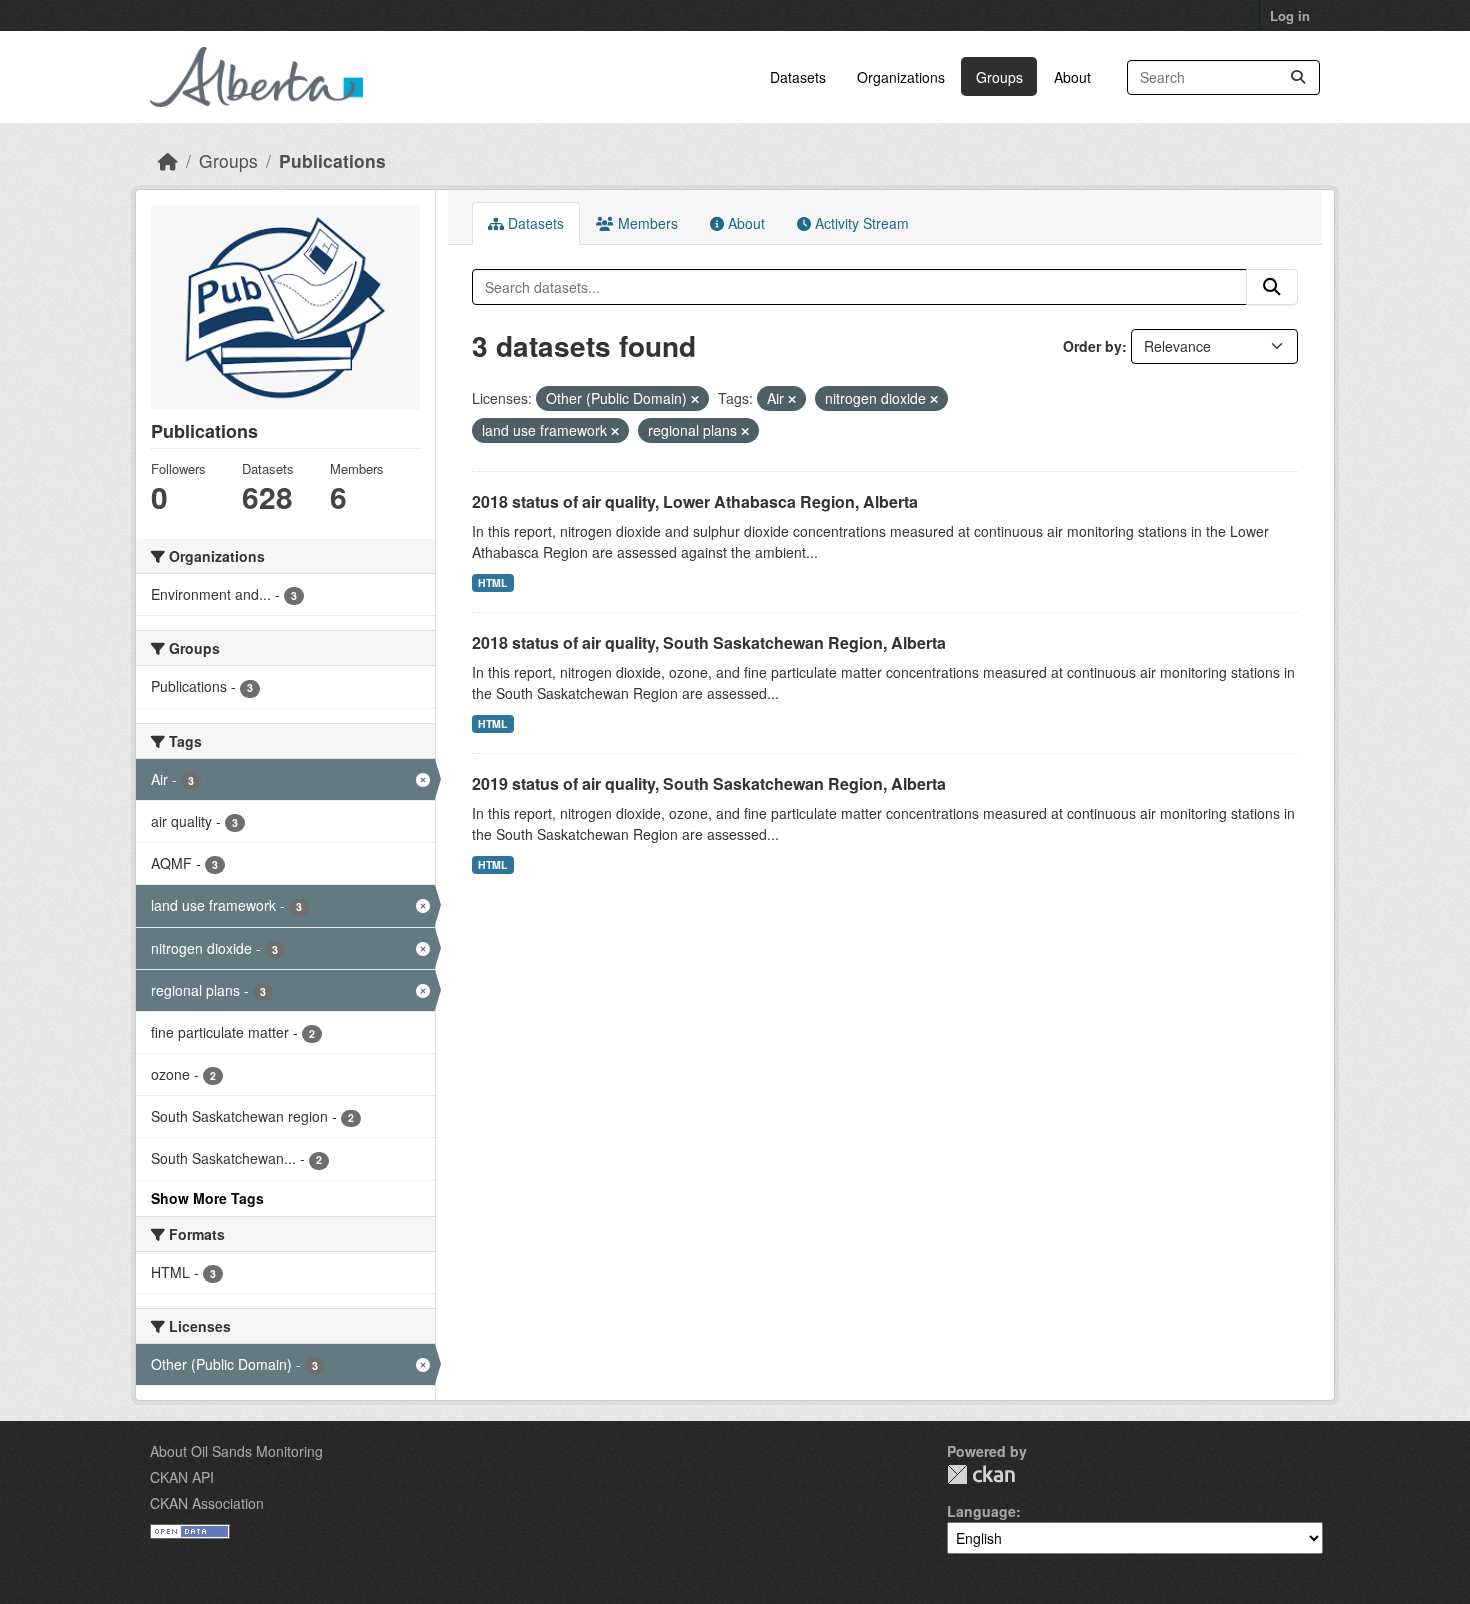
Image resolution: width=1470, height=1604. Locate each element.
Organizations (901, 77)
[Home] (168, 160)
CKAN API (182, 1477)
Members (646, 223)
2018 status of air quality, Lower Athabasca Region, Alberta (695, 501)
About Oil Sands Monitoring (236, 1451)
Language (981, 1511)
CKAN (981, 1474)
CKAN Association (207, 1503)
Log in (1290, 15)
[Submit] (1298, 77)
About (1072, 77)
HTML (492, 582)
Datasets (798, 77)
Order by (1092, 346)
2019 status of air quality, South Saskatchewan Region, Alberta (709, 783)
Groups (999, 77)
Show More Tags (207, 1198)
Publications (332, 160)
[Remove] (695, 399)
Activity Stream (860, 223)
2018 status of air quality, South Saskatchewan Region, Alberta (709, 642)
